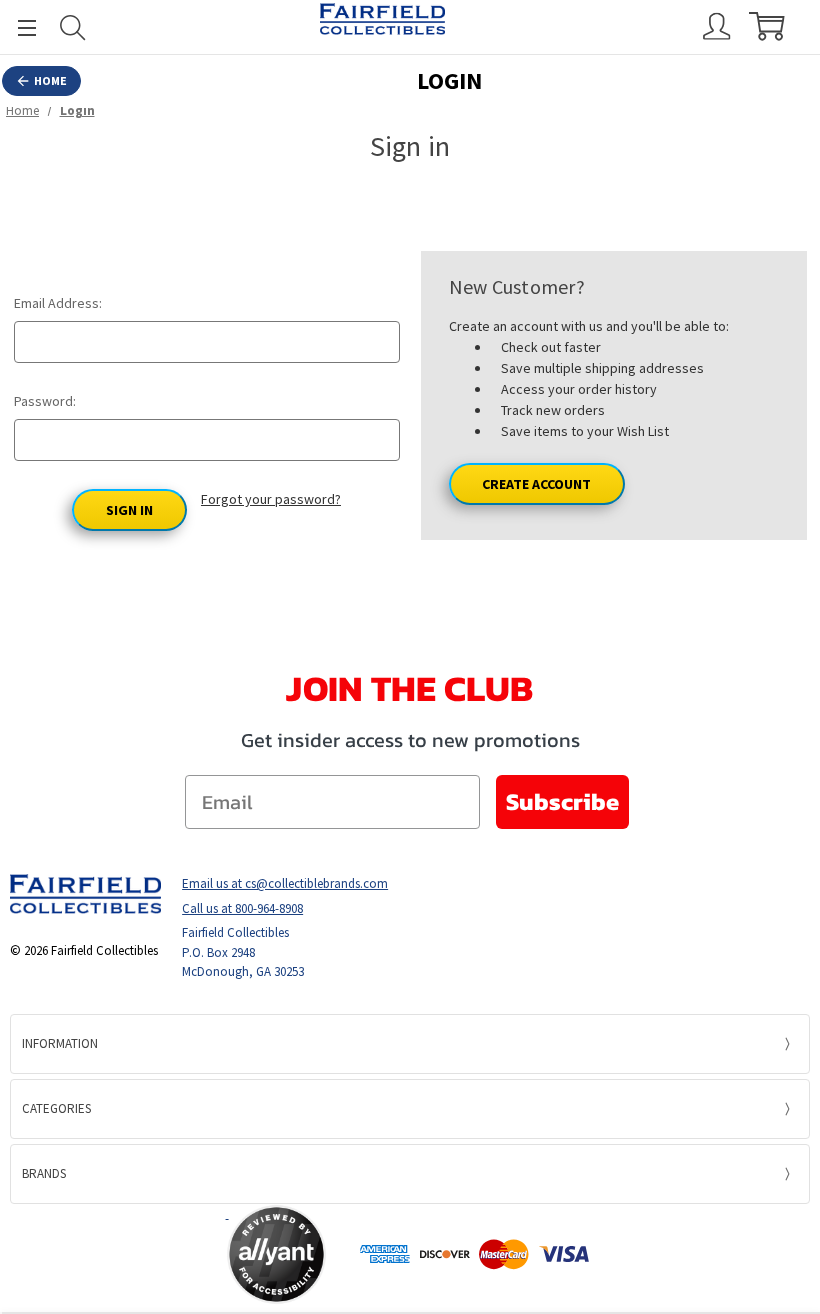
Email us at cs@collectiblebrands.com (285, 883)
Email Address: (58, 303)
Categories (56, 1108)
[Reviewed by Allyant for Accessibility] (276, 1254)
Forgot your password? (271, 499)
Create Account (536, 484)
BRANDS (44, 1173)
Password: (45, 401)
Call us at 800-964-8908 (242, 908)
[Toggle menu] (18, 27)
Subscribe (562, 801)
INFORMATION (60, 1043)
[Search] (73, 27)
